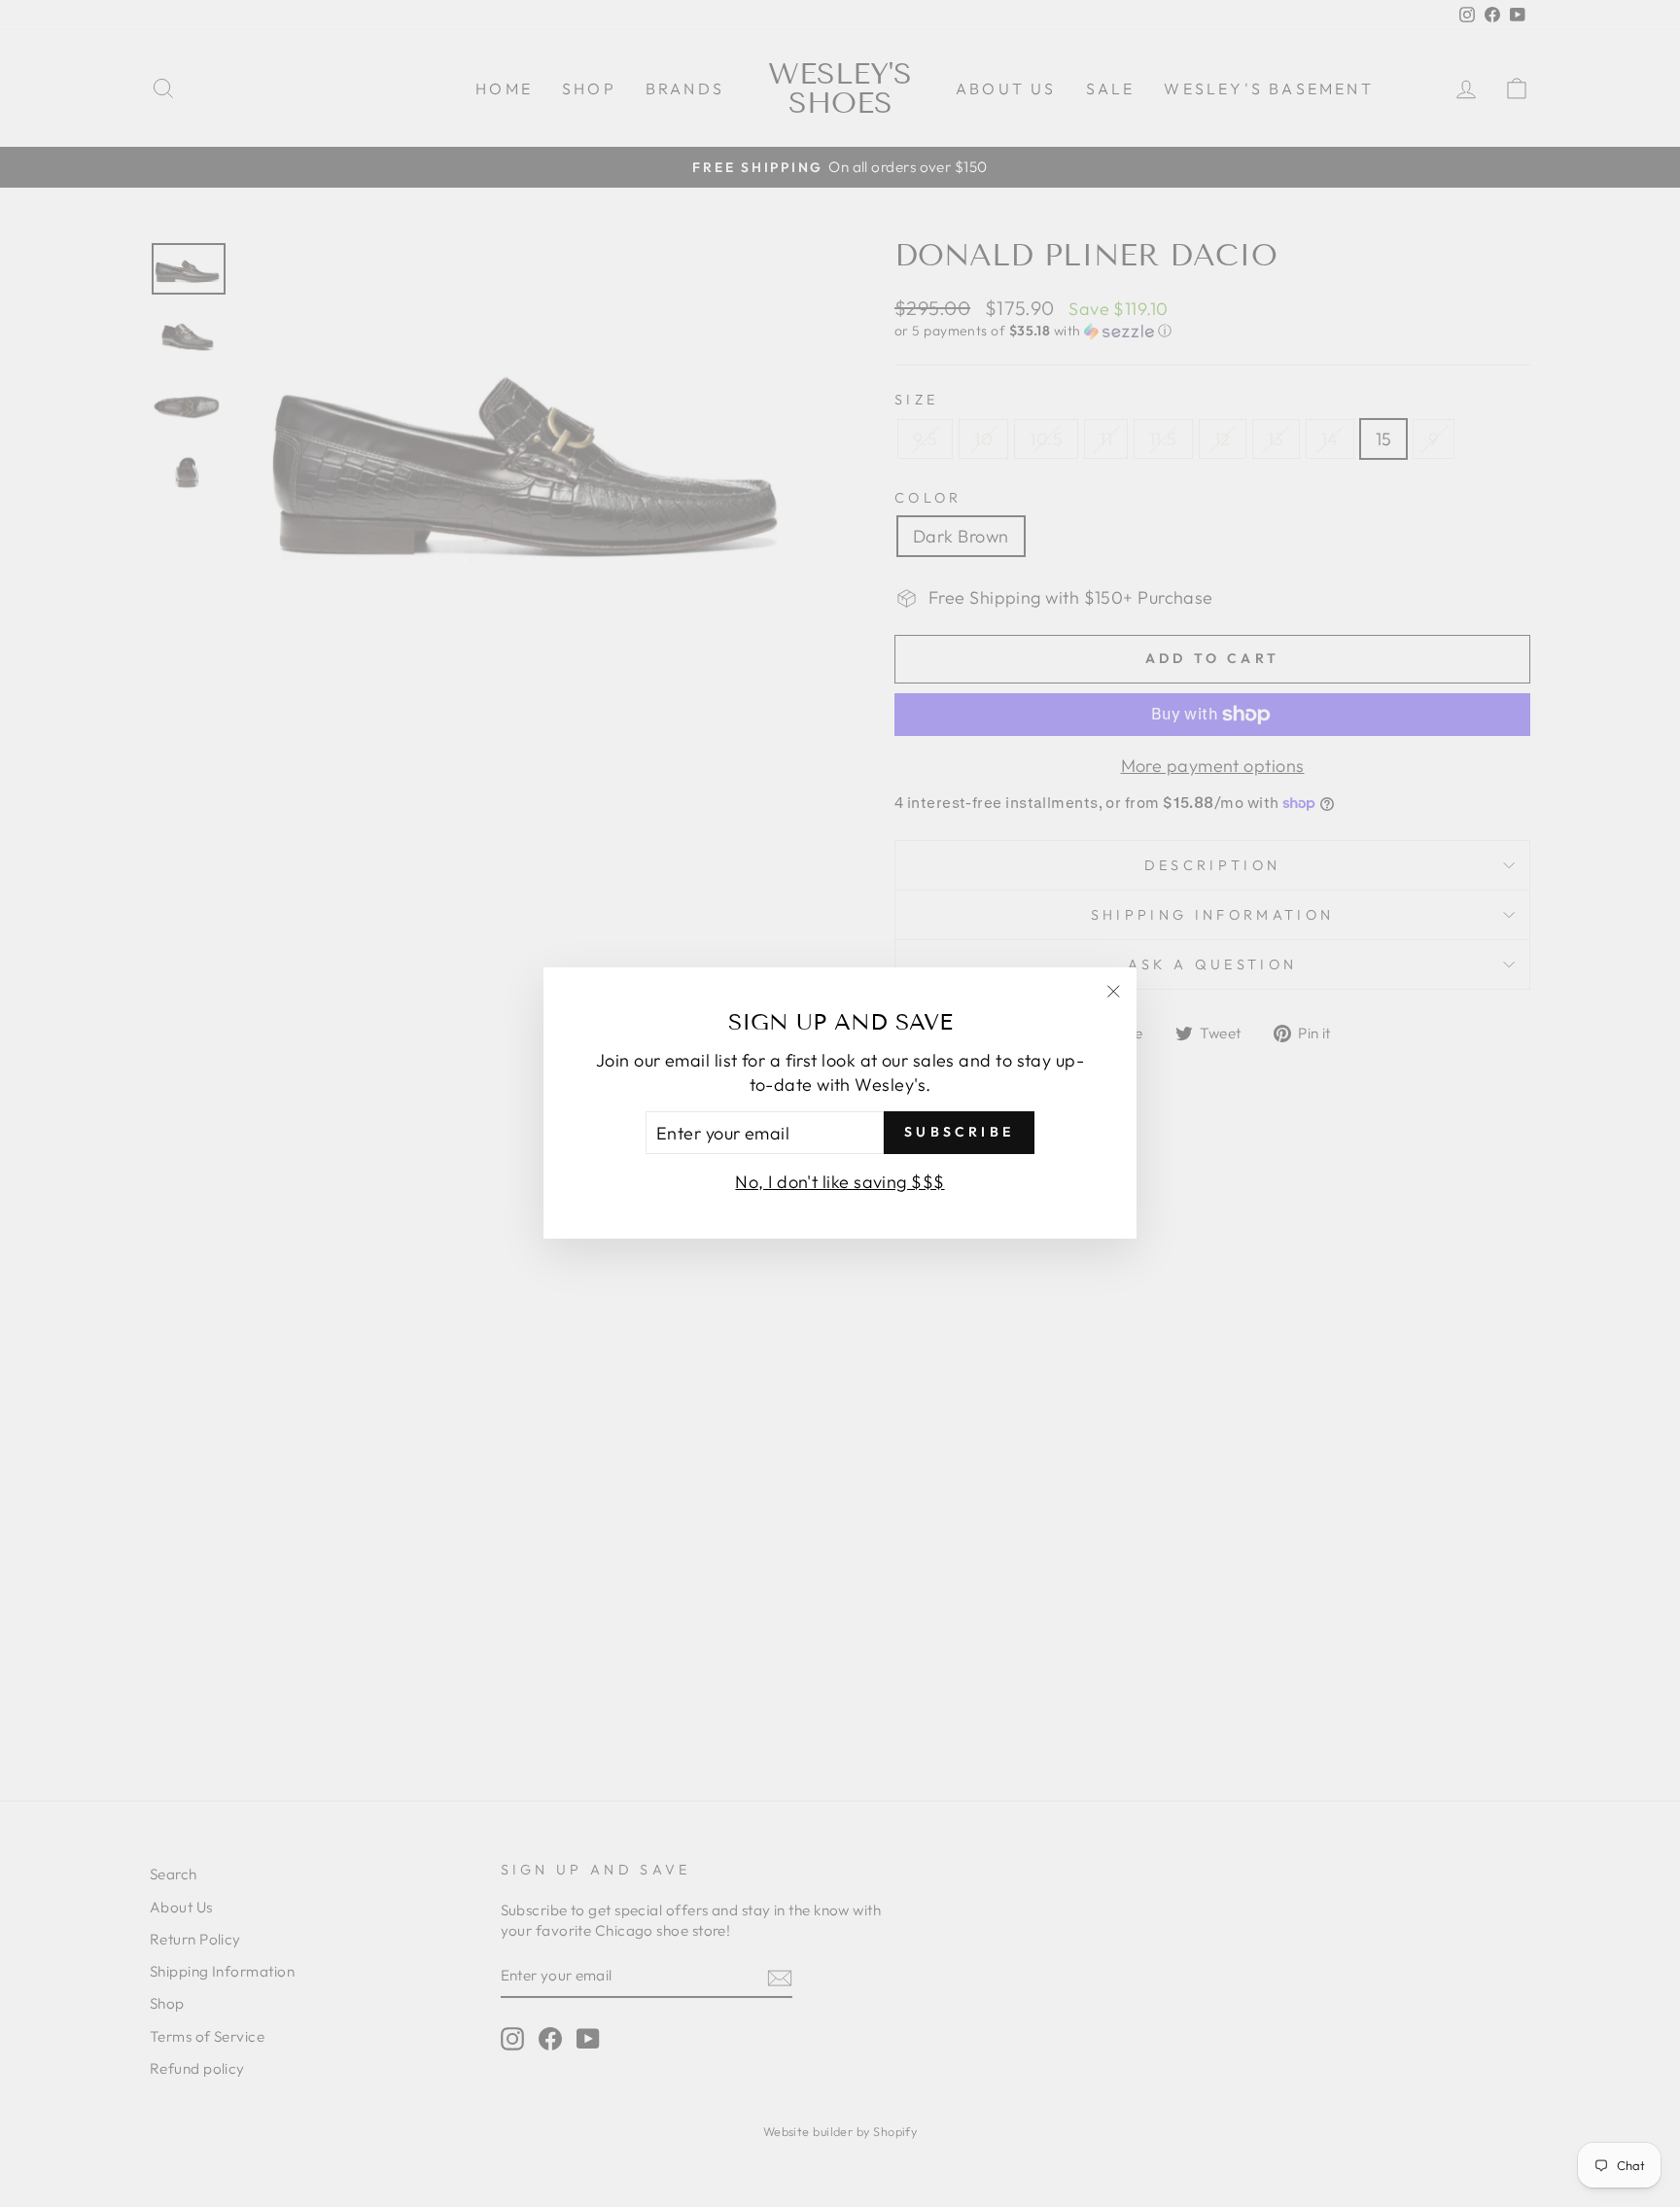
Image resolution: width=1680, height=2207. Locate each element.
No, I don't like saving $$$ (840, 1183)
